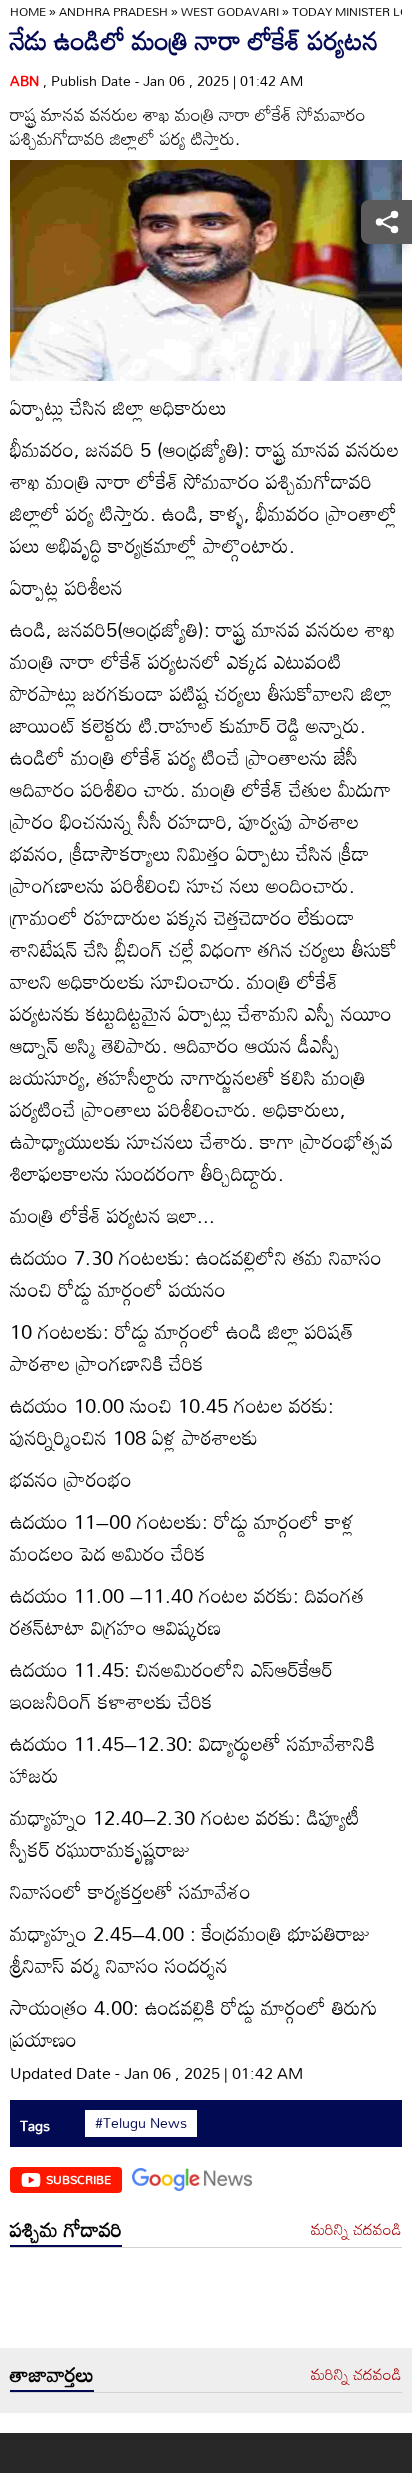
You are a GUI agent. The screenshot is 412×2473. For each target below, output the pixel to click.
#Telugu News (141, 2123)
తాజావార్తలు (52, 2374)
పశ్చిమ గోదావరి (66, 2229)
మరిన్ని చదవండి (356, 2230)
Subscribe (78, 2179)
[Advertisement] (206, 2303)
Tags (35, 2125)
